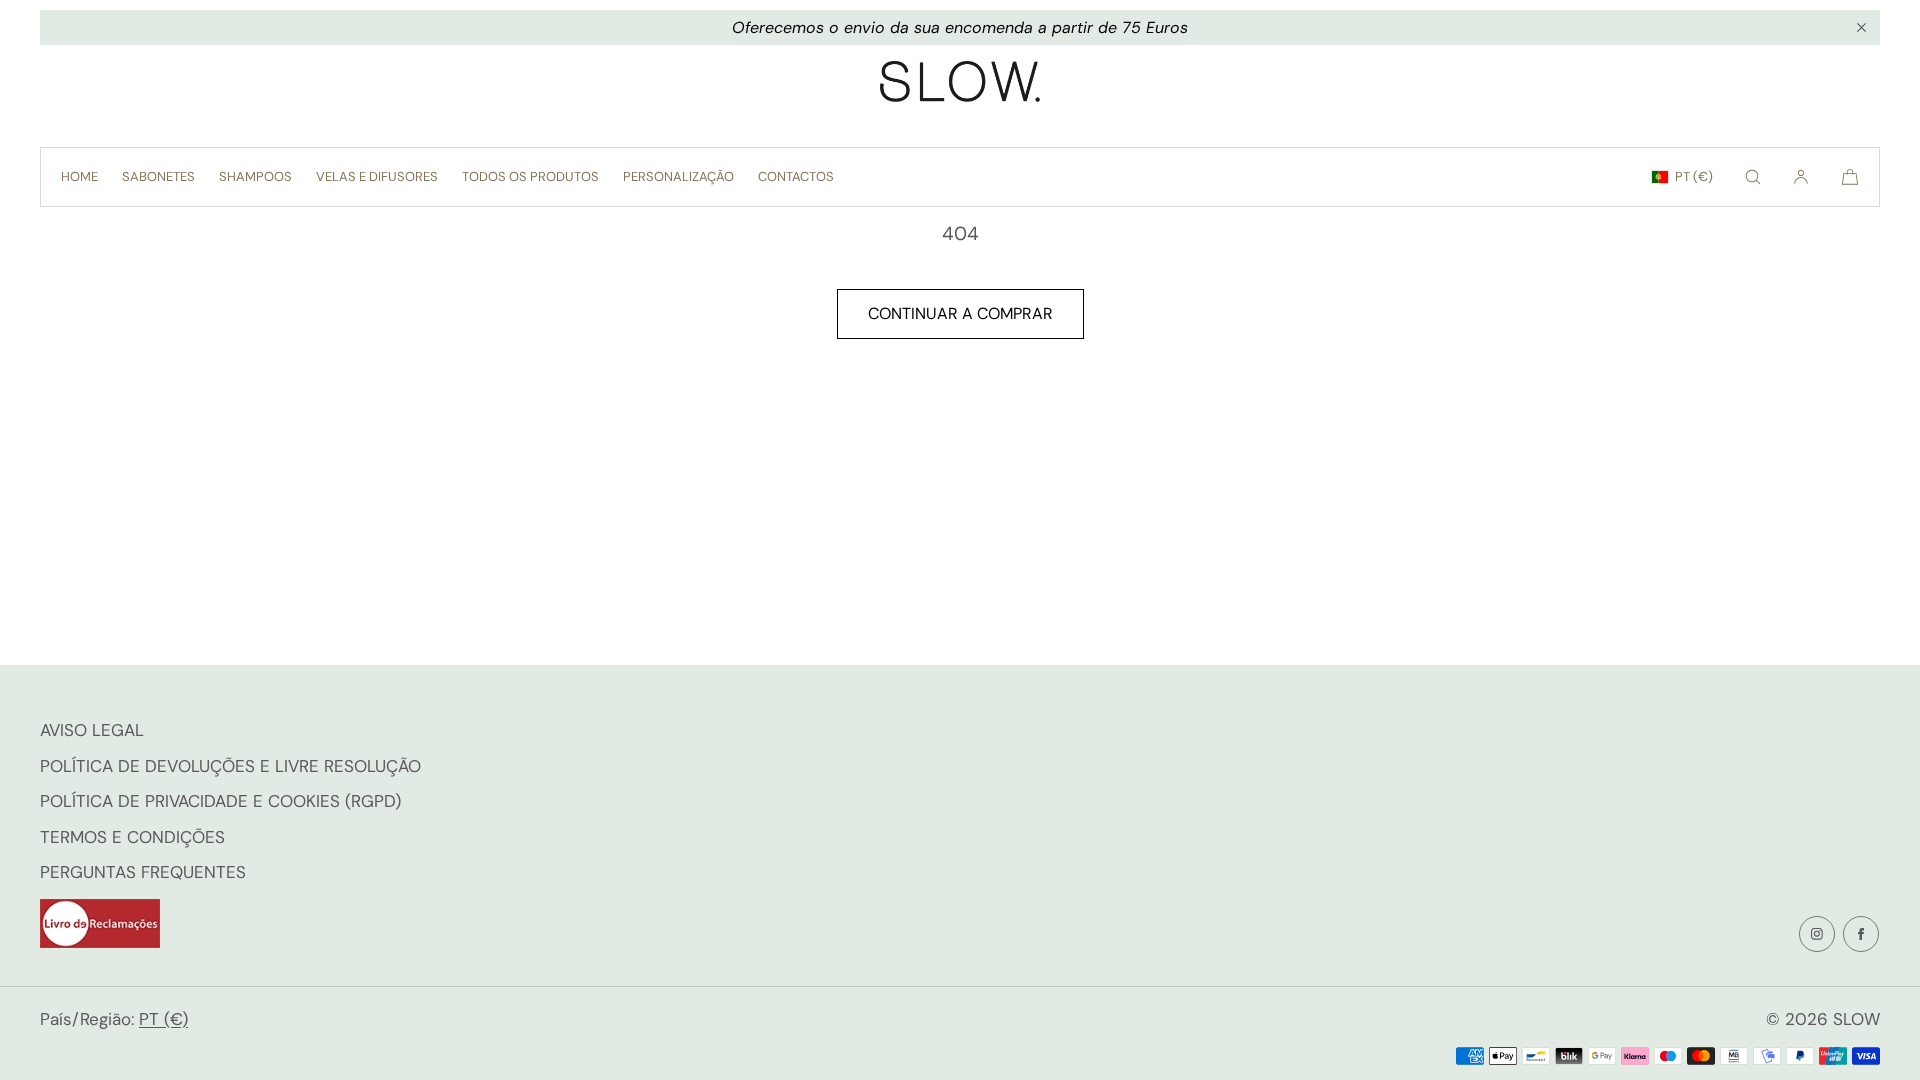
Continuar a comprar (960, 313)
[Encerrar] (1861, 28)
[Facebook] (1861, 934)
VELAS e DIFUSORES (377, 176)
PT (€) (1694, 176)
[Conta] (1801, 177)
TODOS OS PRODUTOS (530, 176)
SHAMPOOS (255, 176)
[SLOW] (960, 86)
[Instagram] (1817, 934)
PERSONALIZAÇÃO (678, 176)
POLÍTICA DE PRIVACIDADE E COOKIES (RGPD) (220, 801)
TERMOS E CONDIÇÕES (132, 837)
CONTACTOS (796, 176)
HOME (79, 176)
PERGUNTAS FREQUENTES (143, 872)
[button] (1753, 177)
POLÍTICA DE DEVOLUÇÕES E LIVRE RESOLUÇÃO (230, 766)
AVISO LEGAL (92, 730)
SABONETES (158, 176)
